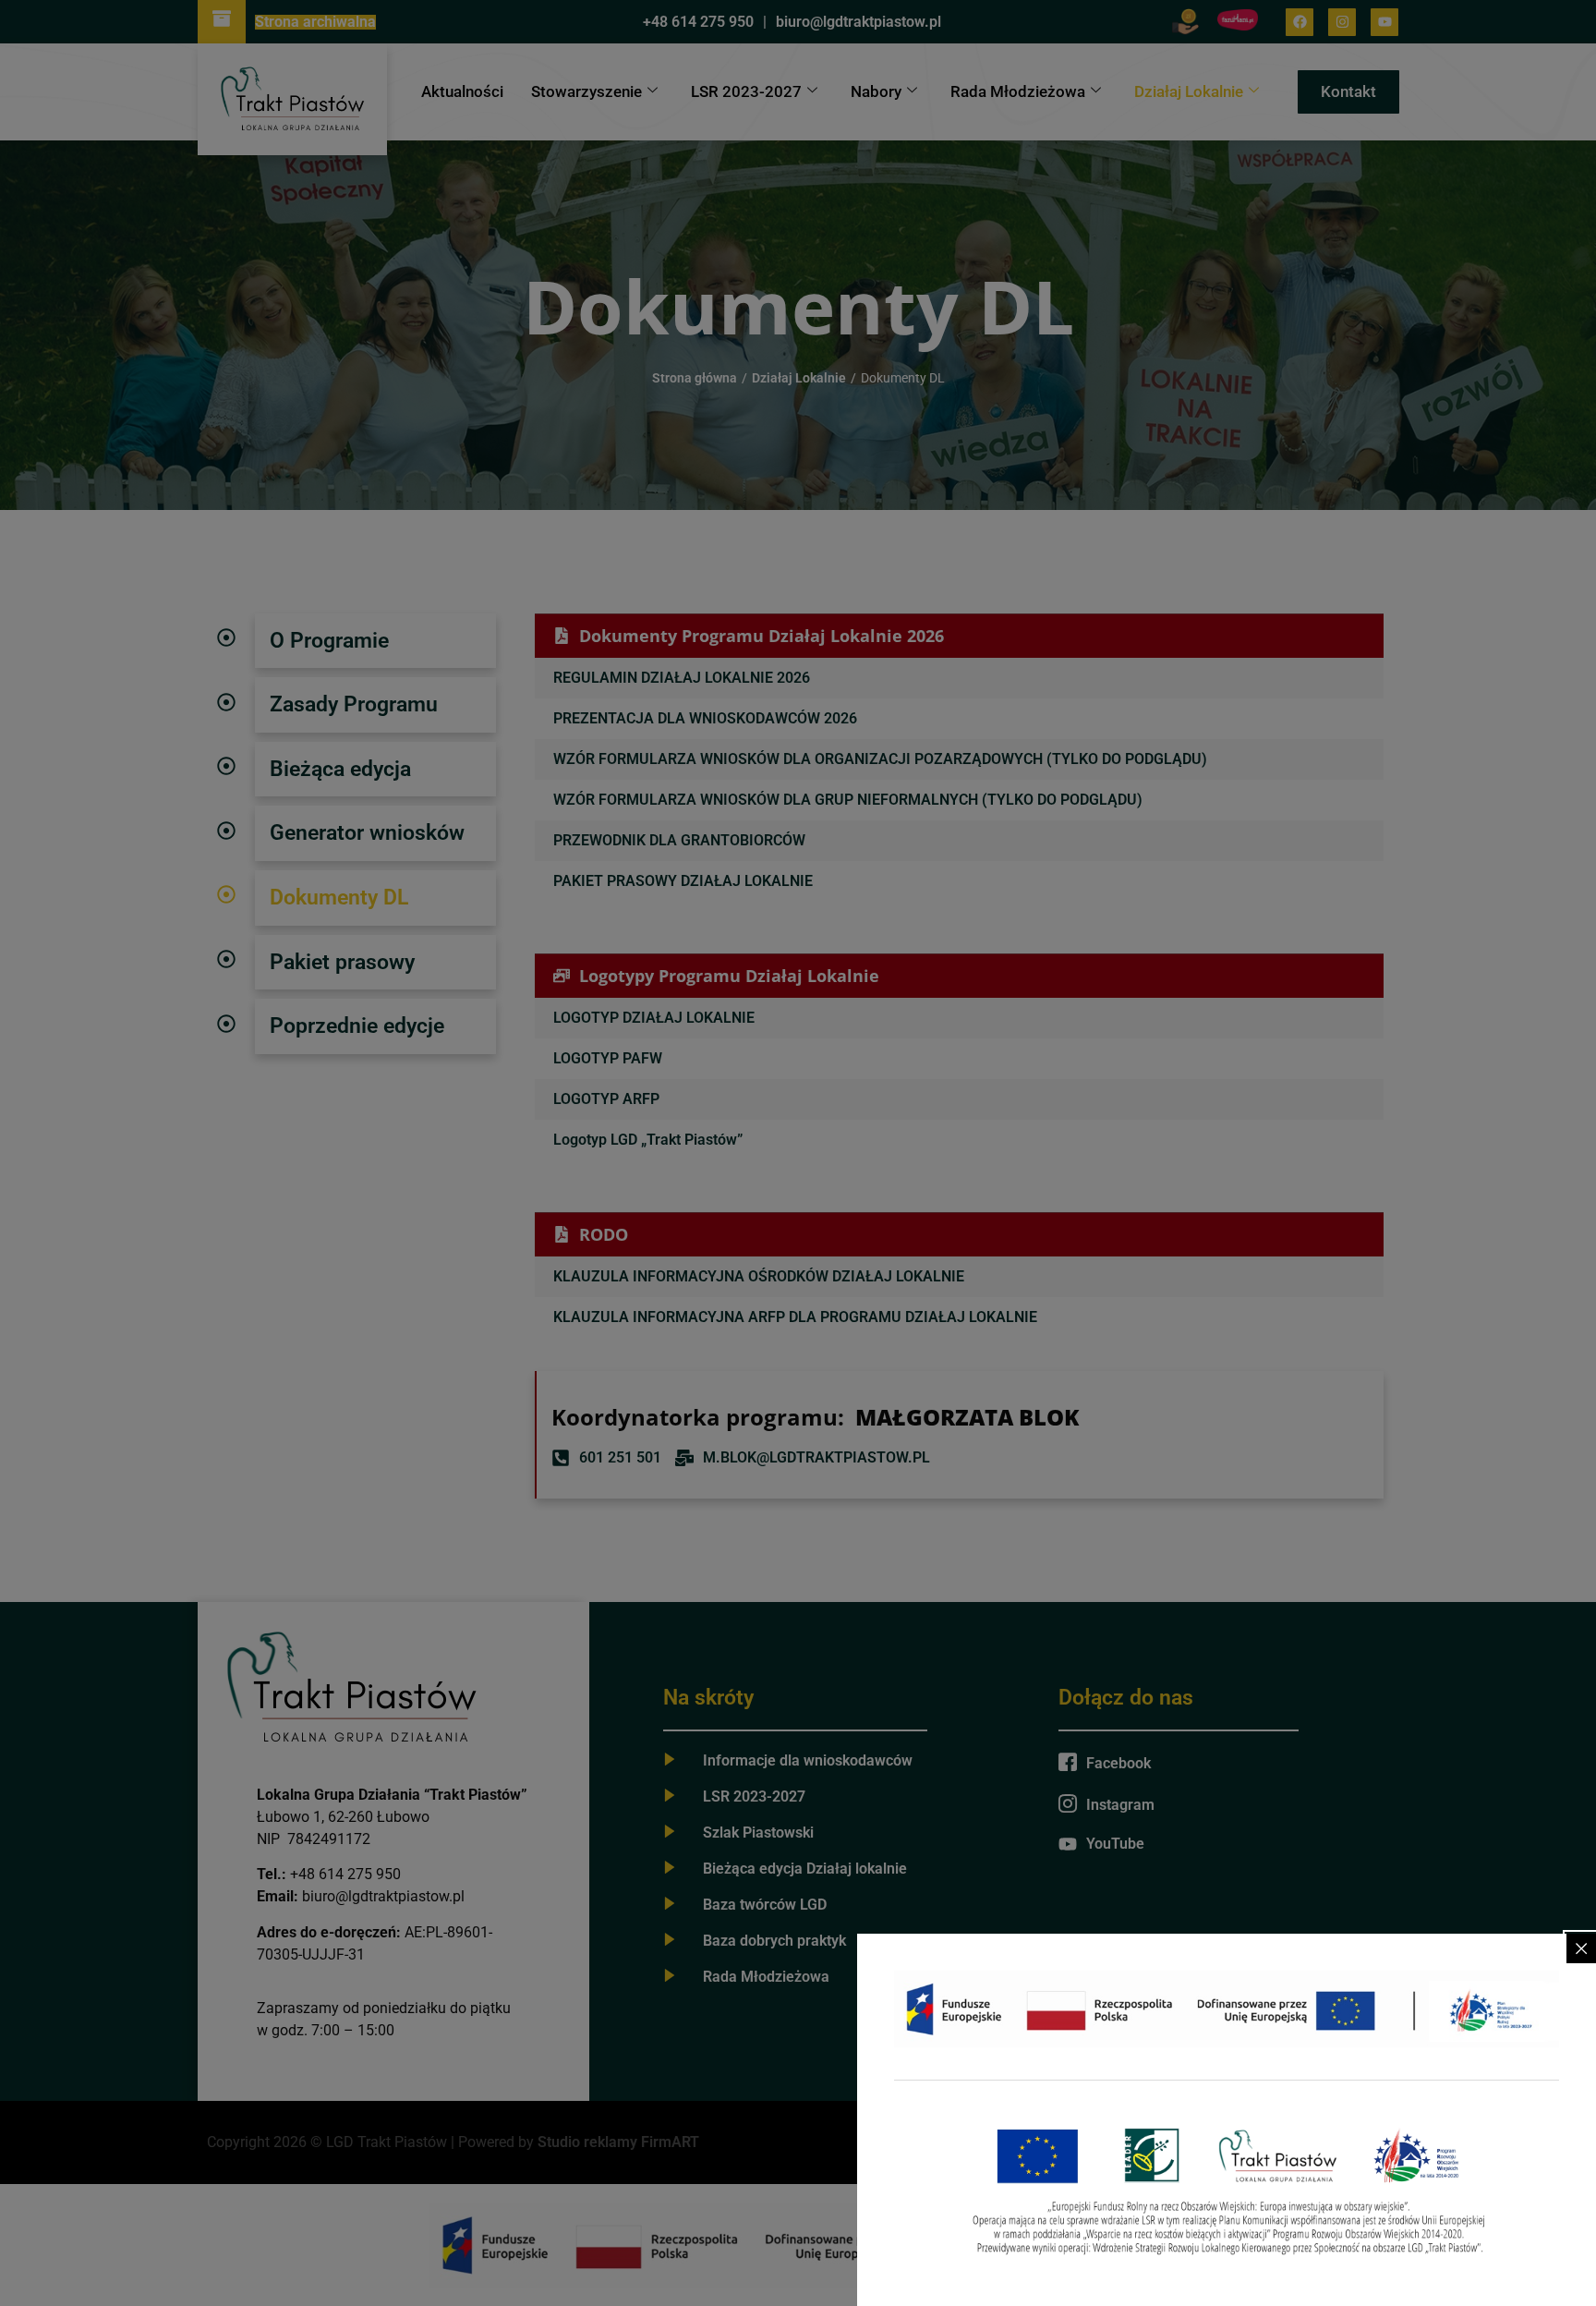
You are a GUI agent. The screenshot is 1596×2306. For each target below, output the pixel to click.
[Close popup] (1581, 1948)
